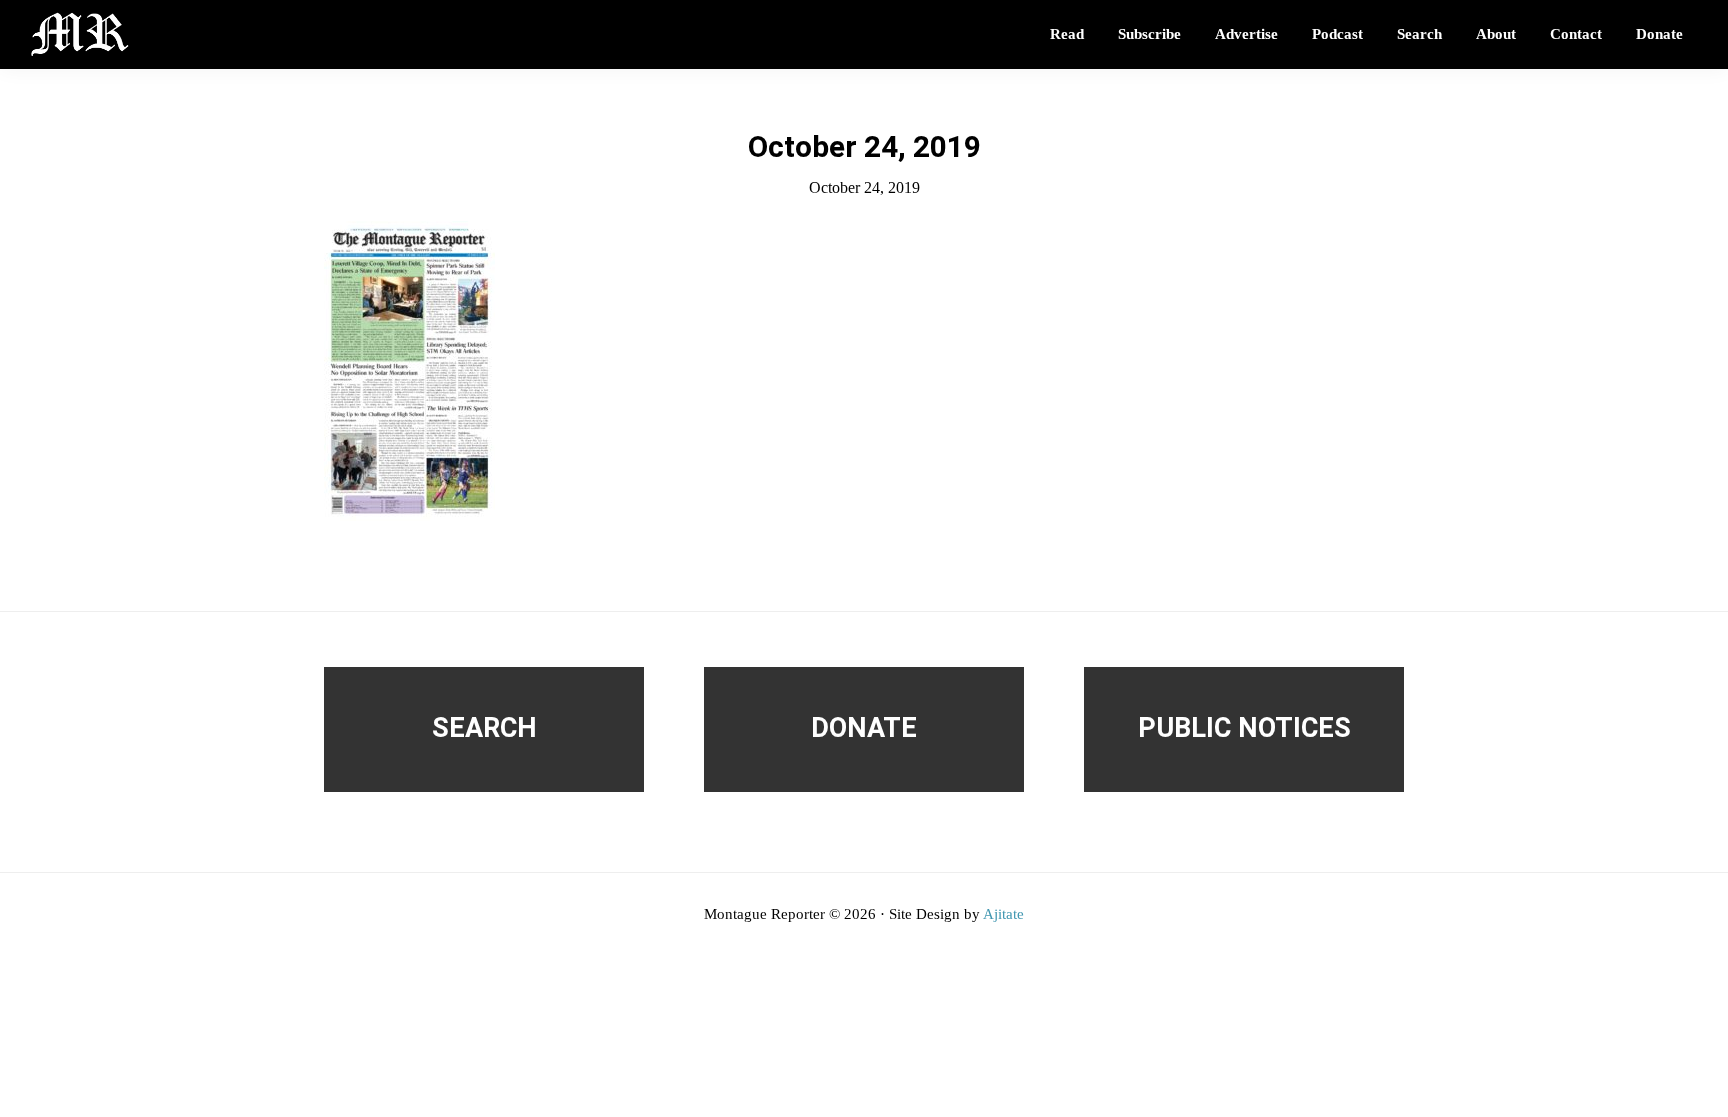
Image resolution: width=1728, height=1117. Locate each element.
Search (484, 728)
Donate (864, 728)
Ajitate (1003, 914)
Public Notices (1244, 728)
